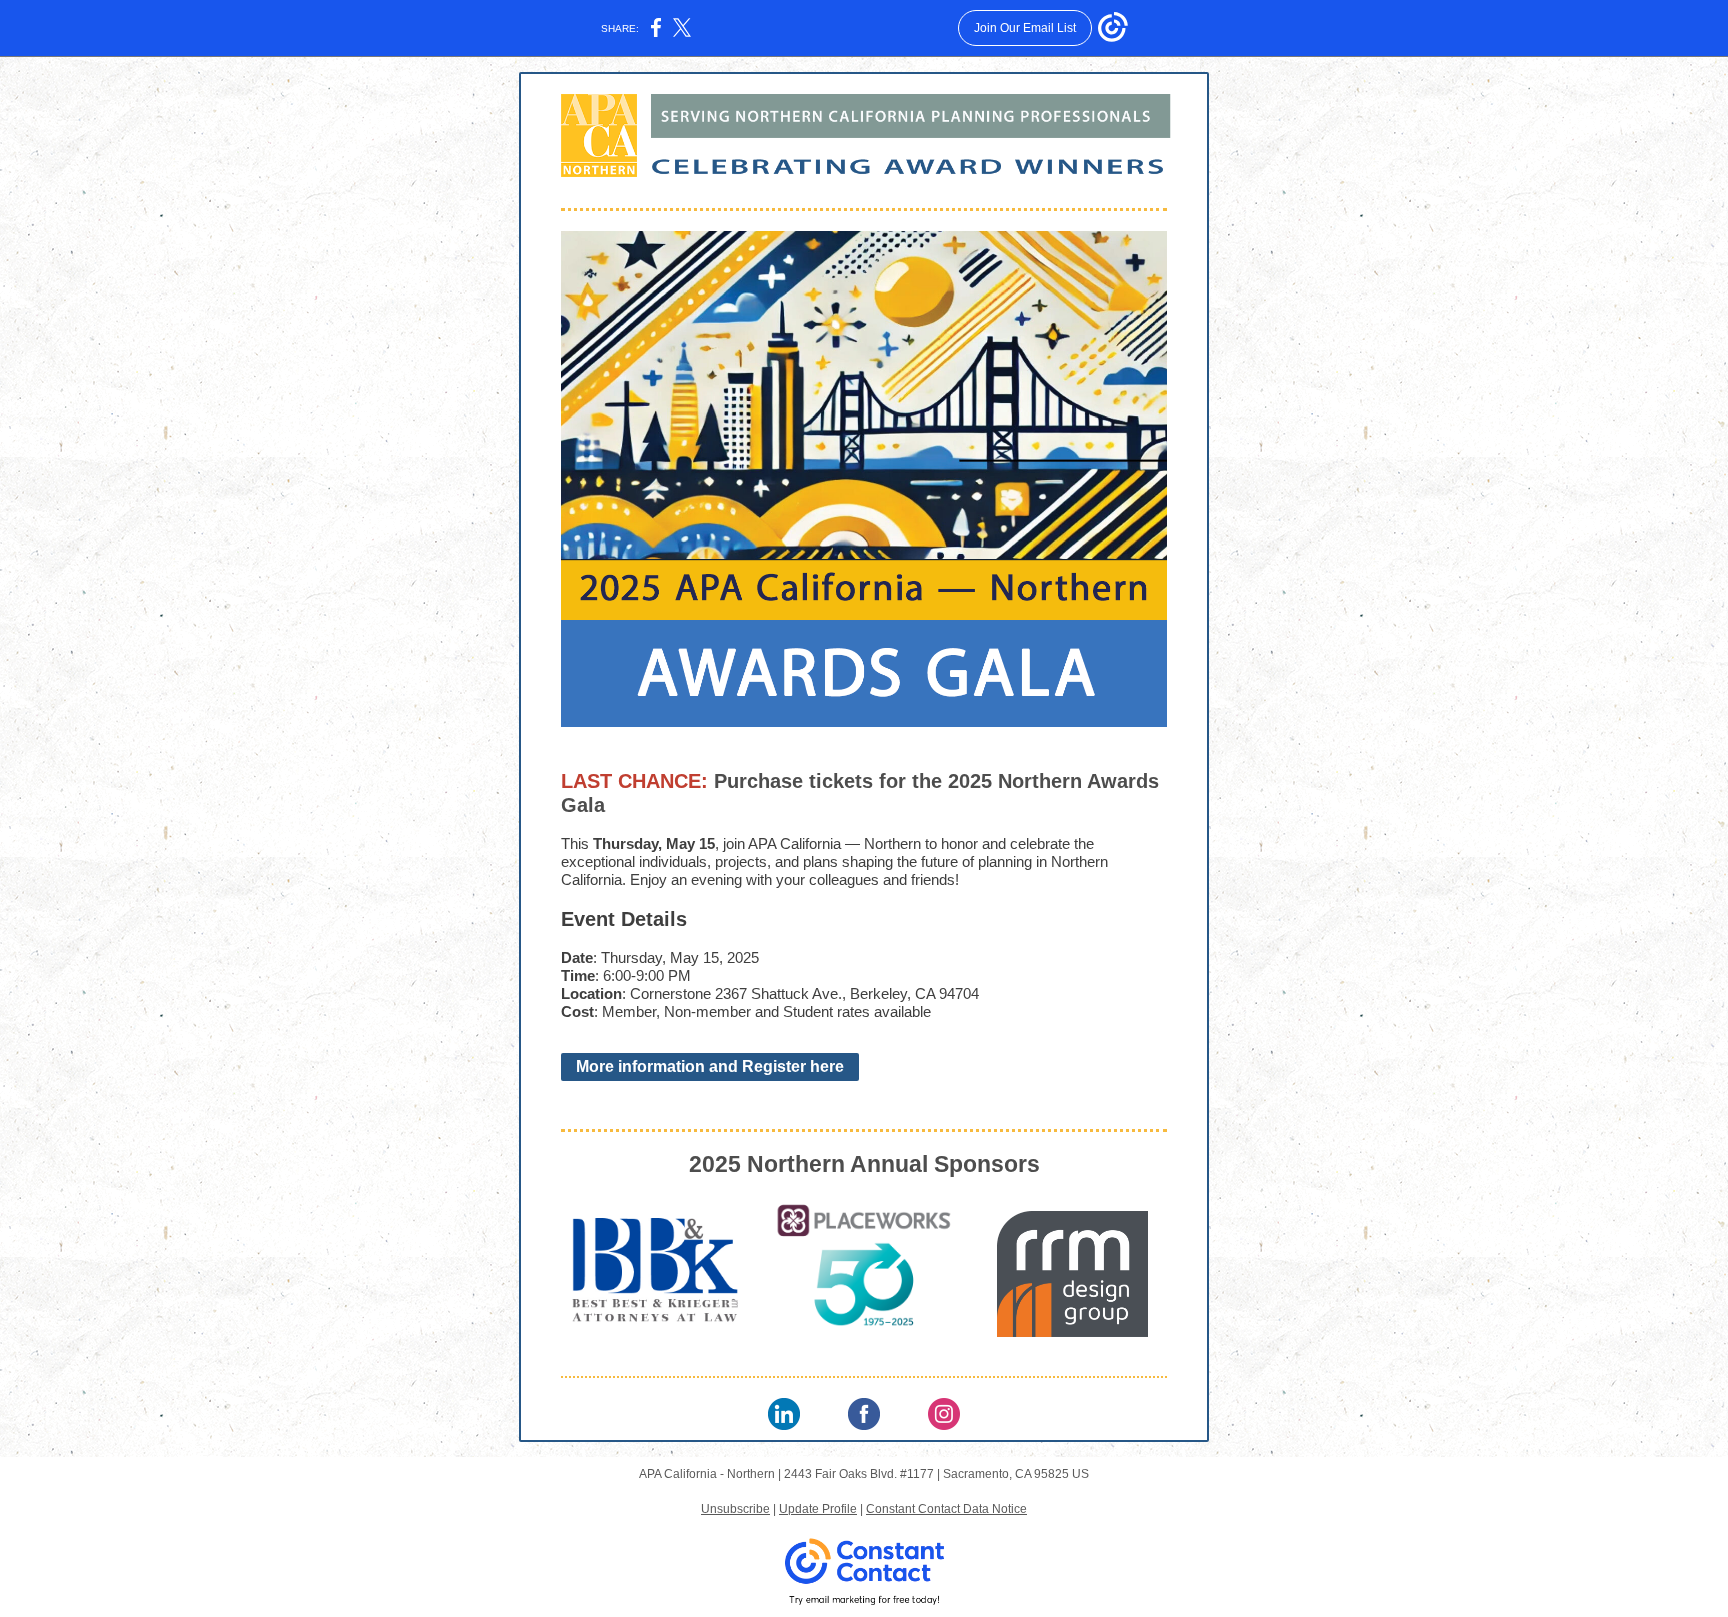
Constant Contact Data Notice (946, 1509)
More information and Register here (710, 1066)
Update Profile (818, 1509)
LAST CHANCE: (637, 781)
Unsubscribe (735, 1509)
